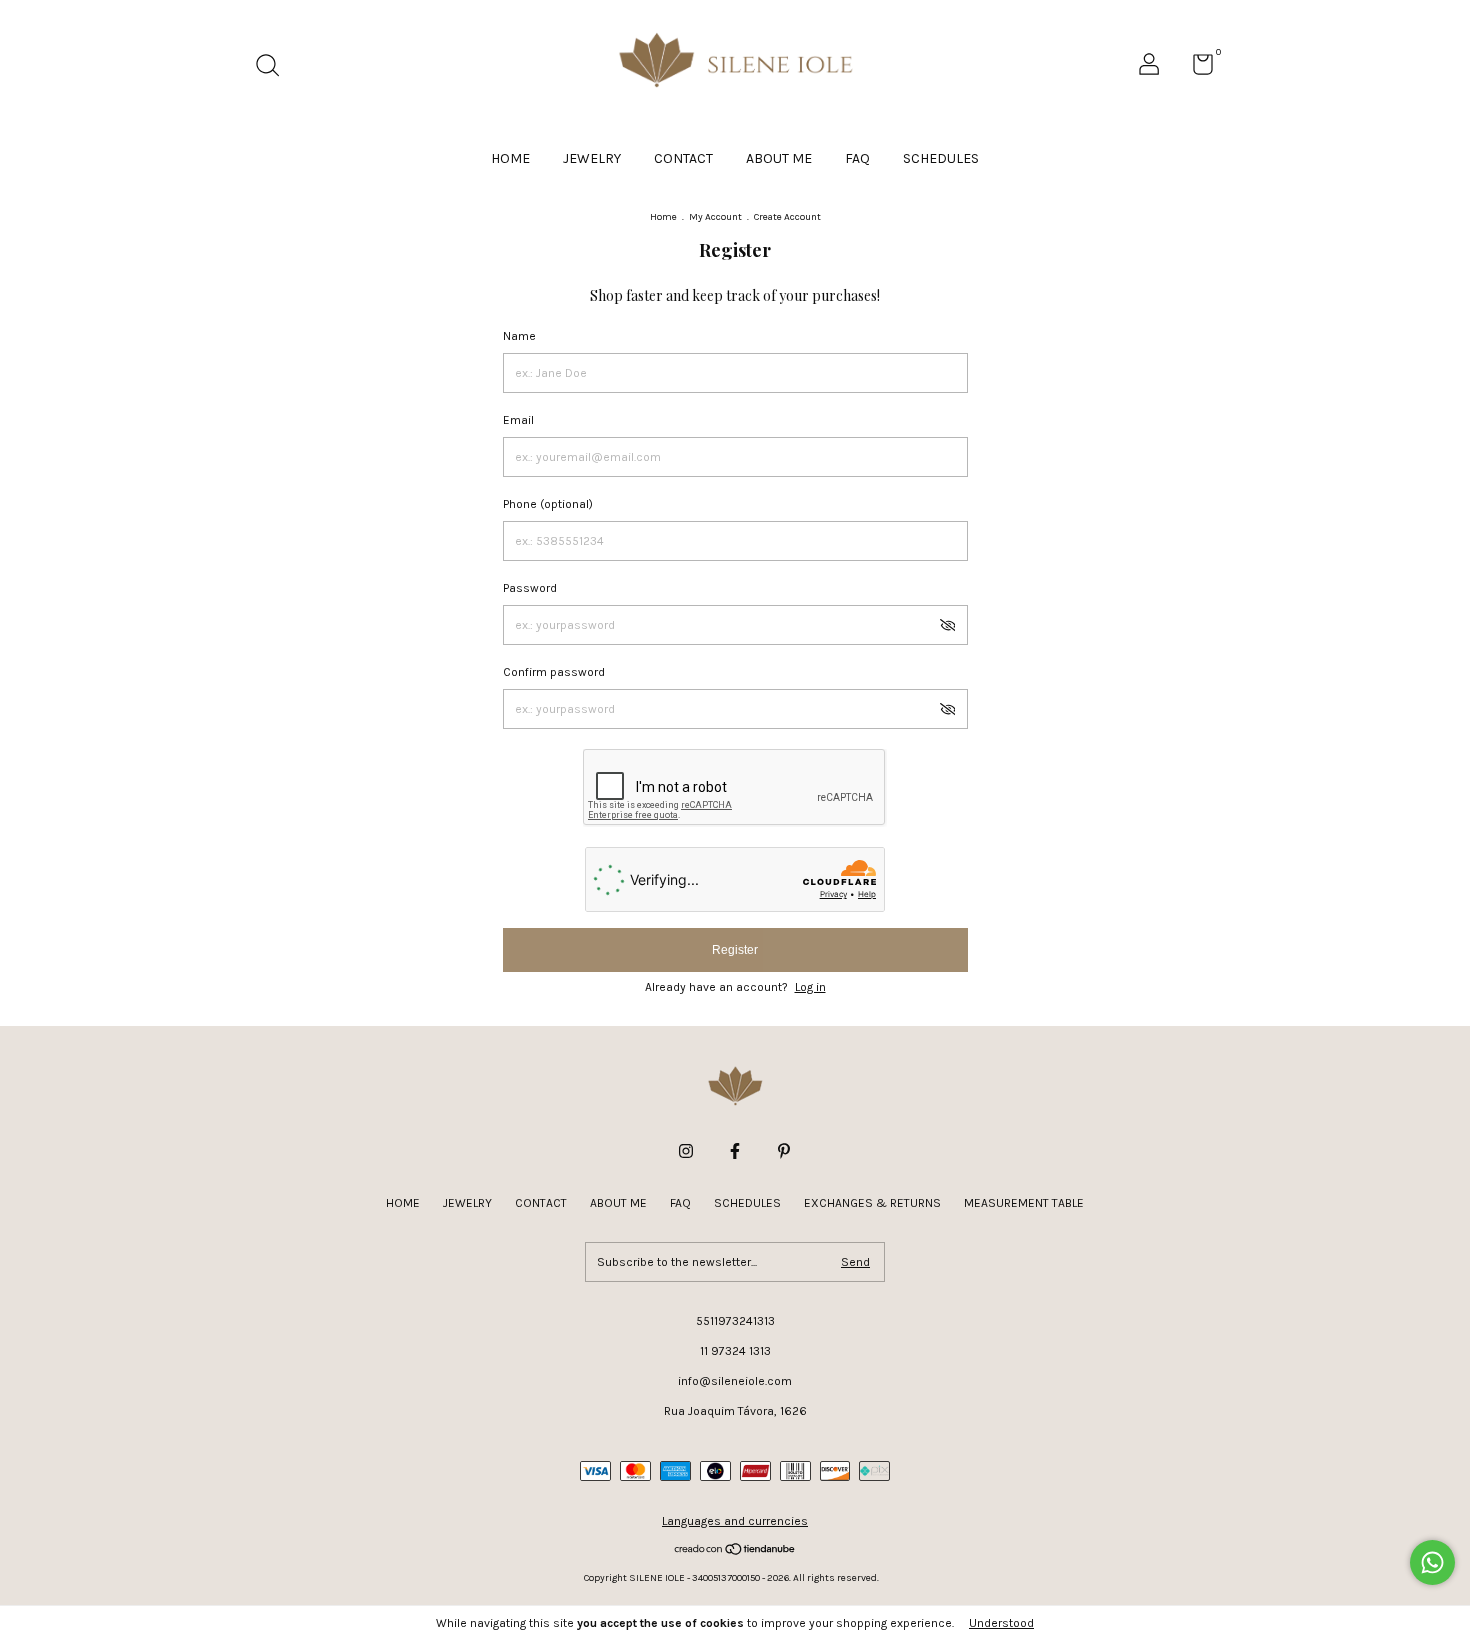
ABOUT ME (779, 158)
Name (519, 336)
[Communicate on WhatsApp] (1432, 1562)
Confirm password (554, 672)
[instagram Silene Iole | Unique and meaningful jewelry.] (686, 1151)
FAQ (857, 158)
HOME (510, 158)
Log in (810, 987)
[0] (1195, 69)
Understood (1001, 1623)
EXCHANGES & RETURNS (872, 1203)
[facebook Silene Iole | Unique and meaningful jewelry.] (735, 1151)
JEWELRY (592, 158)
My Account (715, 217)
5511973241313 (735, 1321)
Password (530, 588)
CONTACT (683, 158)
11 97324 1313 (735, 1351)
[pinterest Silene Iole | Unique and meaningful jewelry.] (784, 1151)
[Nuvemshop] (735, 1551)
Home (663, 217)
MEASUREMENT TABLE (1024, 1203)
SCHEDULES (941, 158)
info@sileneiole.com (735, 1381)
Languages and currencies (735, 1521)
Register (735, 950)
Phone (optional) (548, 504)
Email (518, 420)
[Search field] (274, 68)
